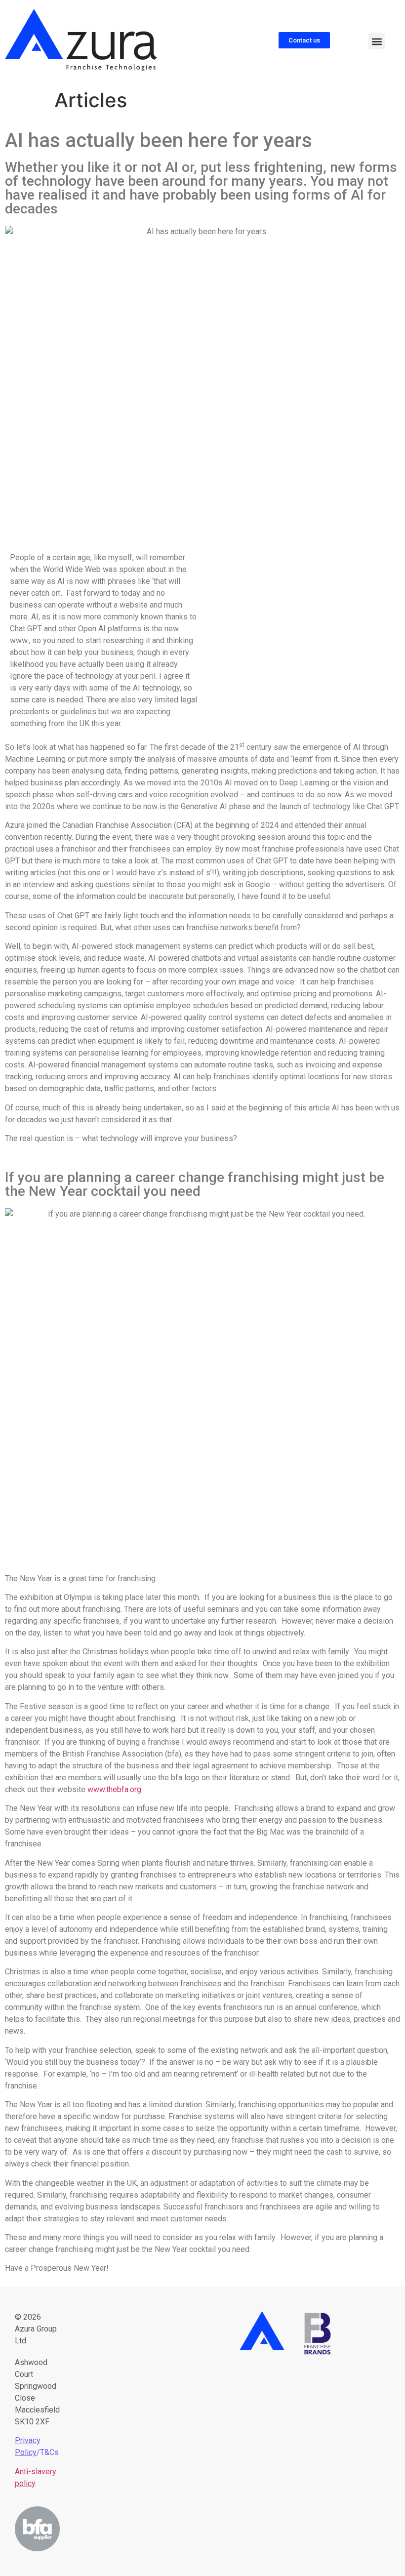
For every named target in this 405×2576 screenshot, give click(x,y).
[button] (377, 41)
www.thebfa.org (114, 1789)
